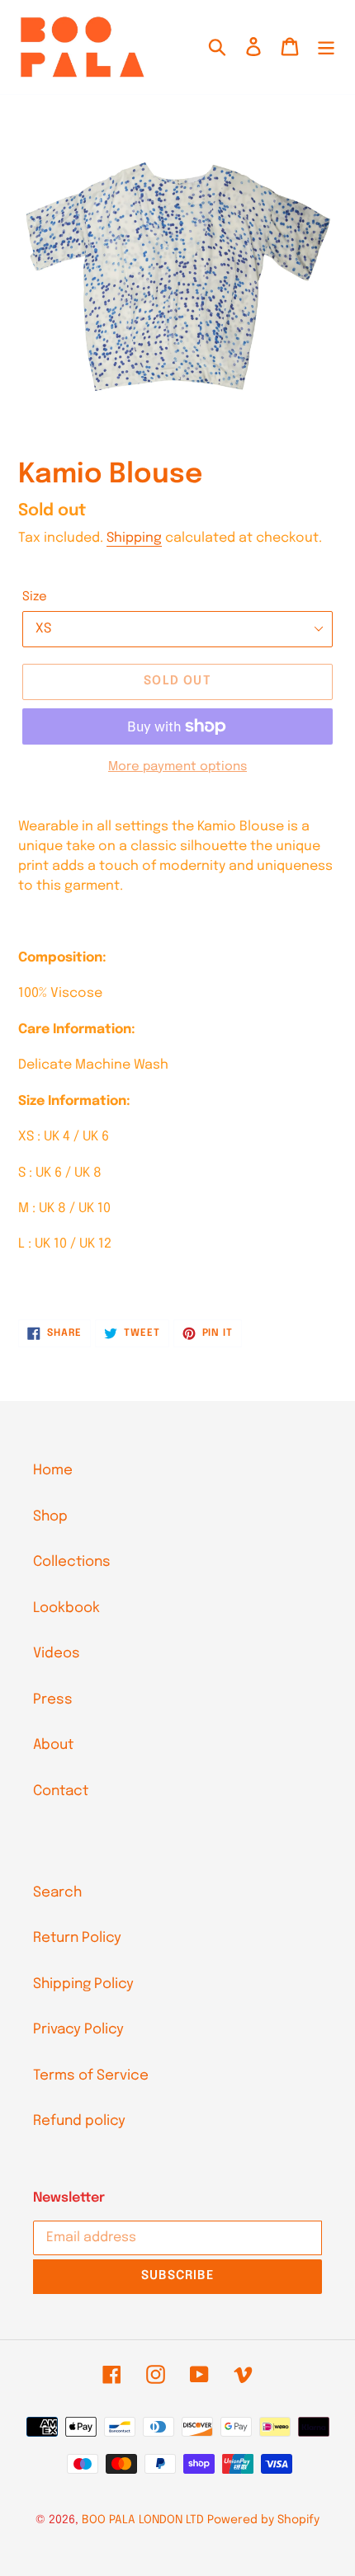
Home (53, 1471)
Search (57, 1893)
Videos (57, 1654)
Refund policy (79, 2121)
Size (35, 597)
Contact (61, 1791)
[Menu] (326, 47)
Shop (50, 1517)
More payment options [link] (177, 767)
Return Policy (77, 1938)
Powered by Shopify (263, 2520)
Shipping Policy (83, 1984)
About (53, 1745)
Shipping (134, 538)
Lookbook (66, 1608)
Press (53, 1700)
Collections (72, 1562)
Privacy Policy (78, 2030)
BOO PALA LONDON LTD (143, 2520)
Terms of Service (91, 2076)
